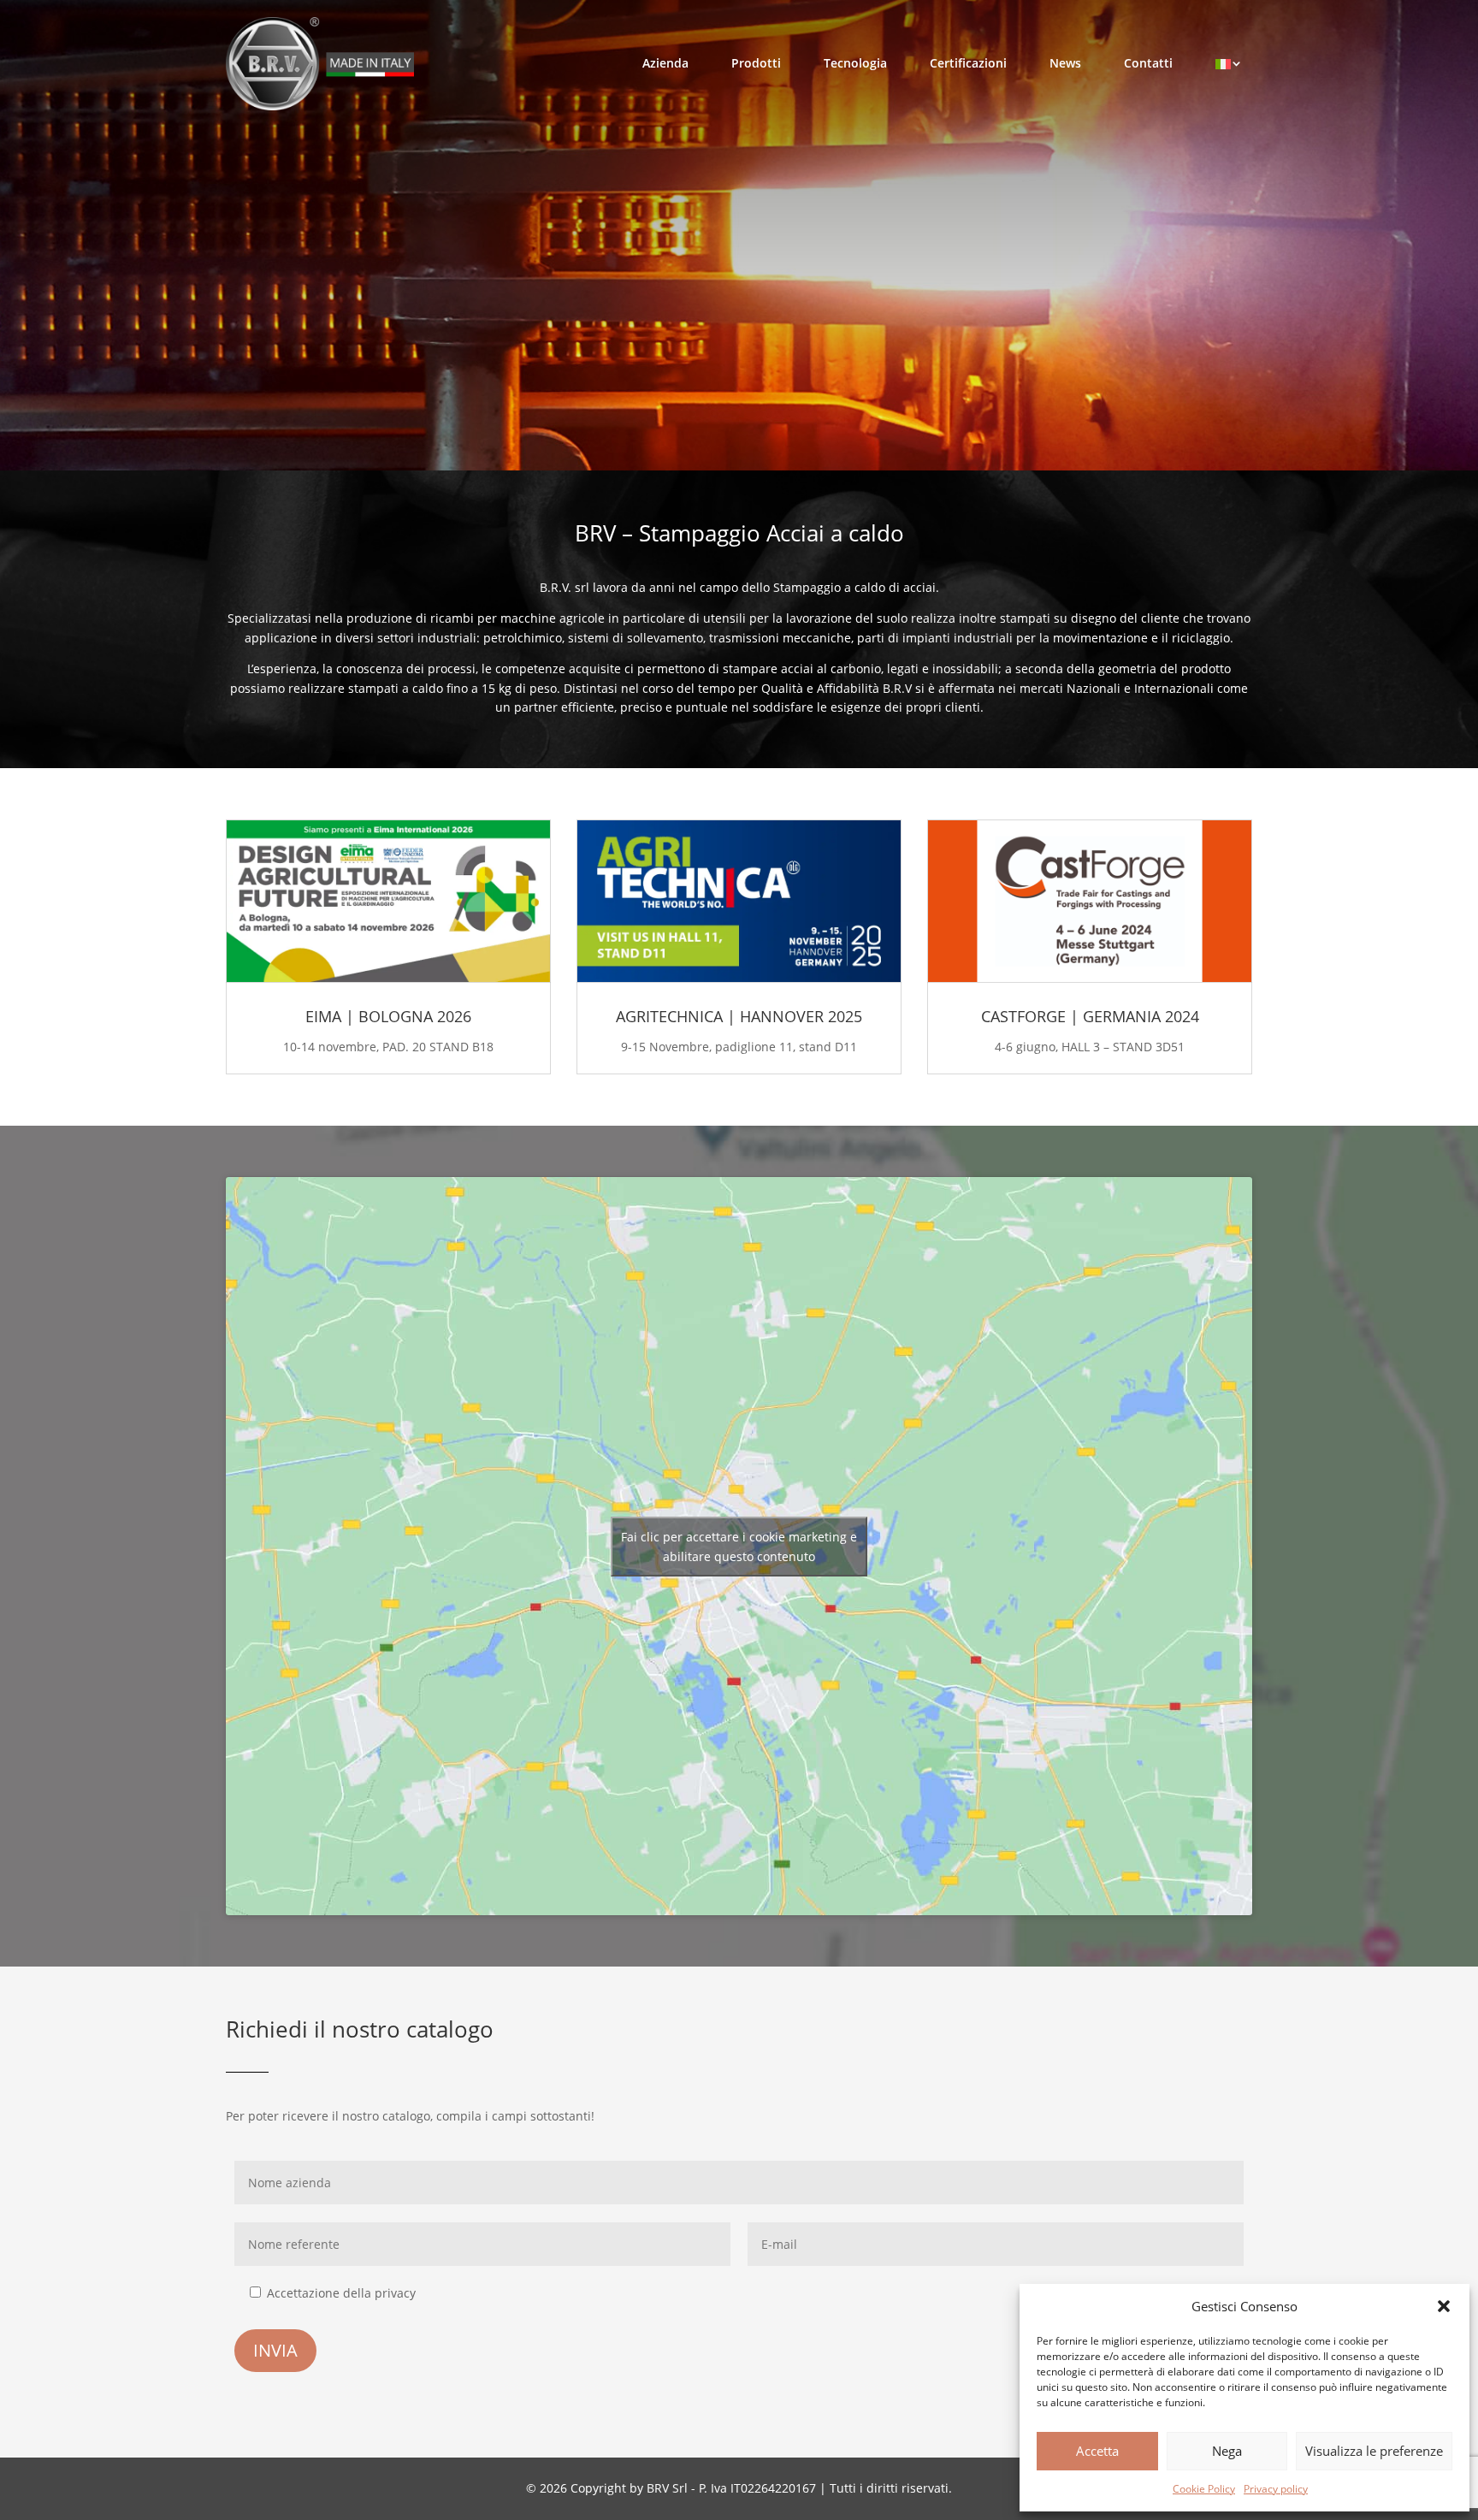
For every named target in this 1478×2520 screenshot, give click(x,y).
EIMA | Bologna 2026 (388, 1016)
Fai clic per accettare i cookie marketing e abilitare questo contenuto (739, 1547)
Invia (275, 2350)
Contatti (1148, 63)
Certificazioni (968, 63)
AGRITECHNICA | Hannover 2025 (739, 1016)
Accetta (1097, 2451)
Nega (1227, 2451)
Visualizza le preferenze (1374, 2451)
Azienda (665, 63)
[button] (1444, 2306)
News (1065, 63)
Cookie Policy (1204, 2489)
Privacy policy (1276, 2489)
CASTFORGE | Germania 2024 (1090, 1016)
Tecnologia (855, 63)
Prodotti (756, 63)
